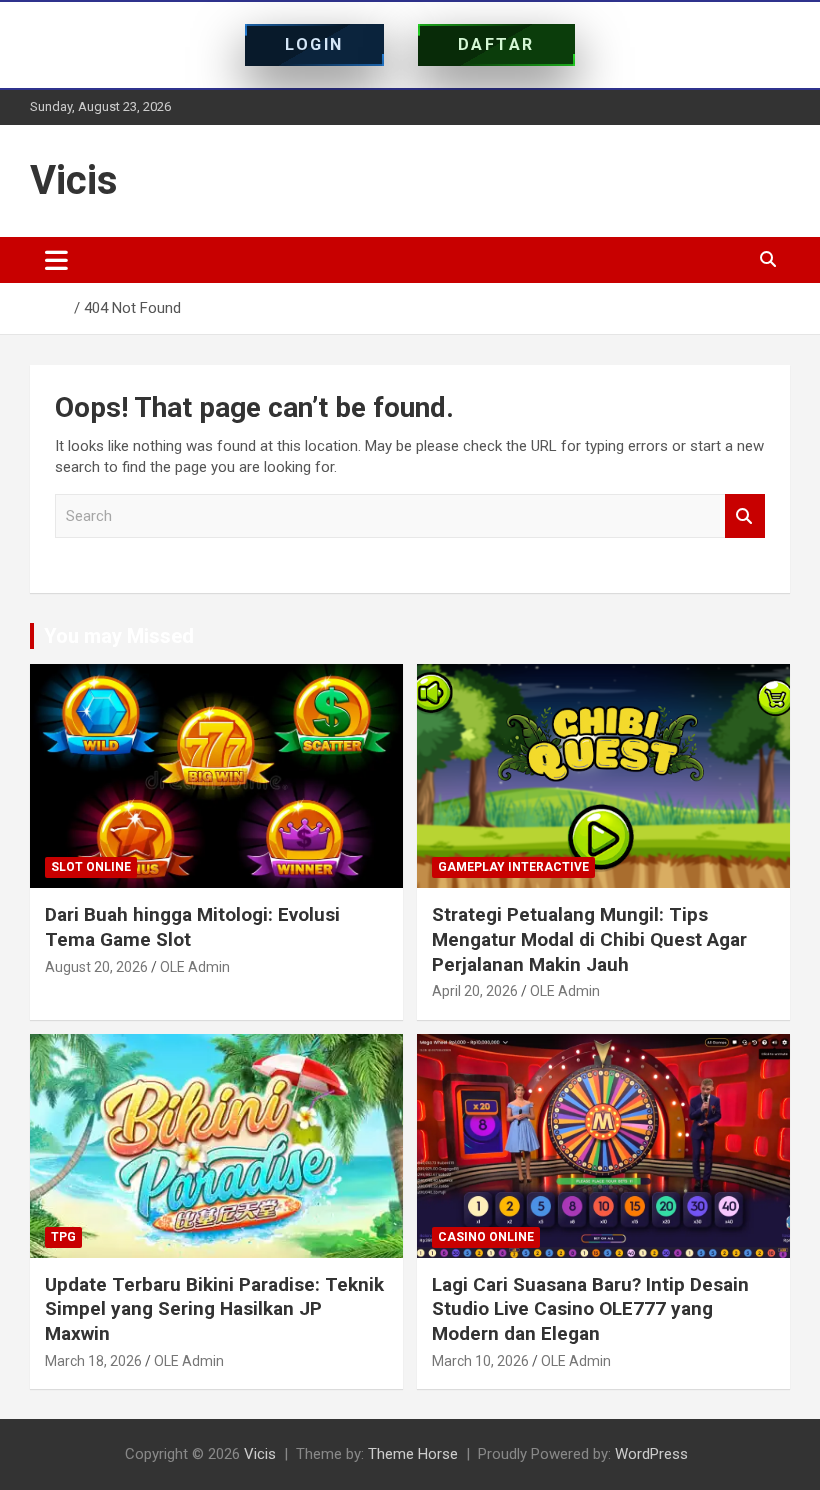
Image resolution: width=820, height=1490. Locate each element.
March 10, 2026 (480, 1361)
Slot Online (91, 867)
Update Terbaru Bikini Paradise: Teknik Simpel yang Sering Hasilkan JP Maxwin (214, 1309)
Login (314, 44)
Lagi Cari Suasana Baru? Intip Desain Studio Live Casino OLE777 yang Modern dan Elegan (590, 1309)
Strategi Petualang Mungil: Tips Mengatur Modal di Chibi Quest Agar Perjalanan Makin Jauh (589, 939)
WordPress (651, 1454)
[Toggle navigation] (56, 260)
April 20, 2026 (475, 991)
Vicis (74, 180)
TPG (63, 1237)
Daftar (496, 44)
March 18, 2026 (93, 1361)
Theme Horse (413, 1454)
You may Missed (119, 636)
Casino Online (486, 1237)
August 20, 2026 (96, 967)
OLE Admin (195, 967)
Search (745, 516)
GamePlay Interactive (513, 867)
